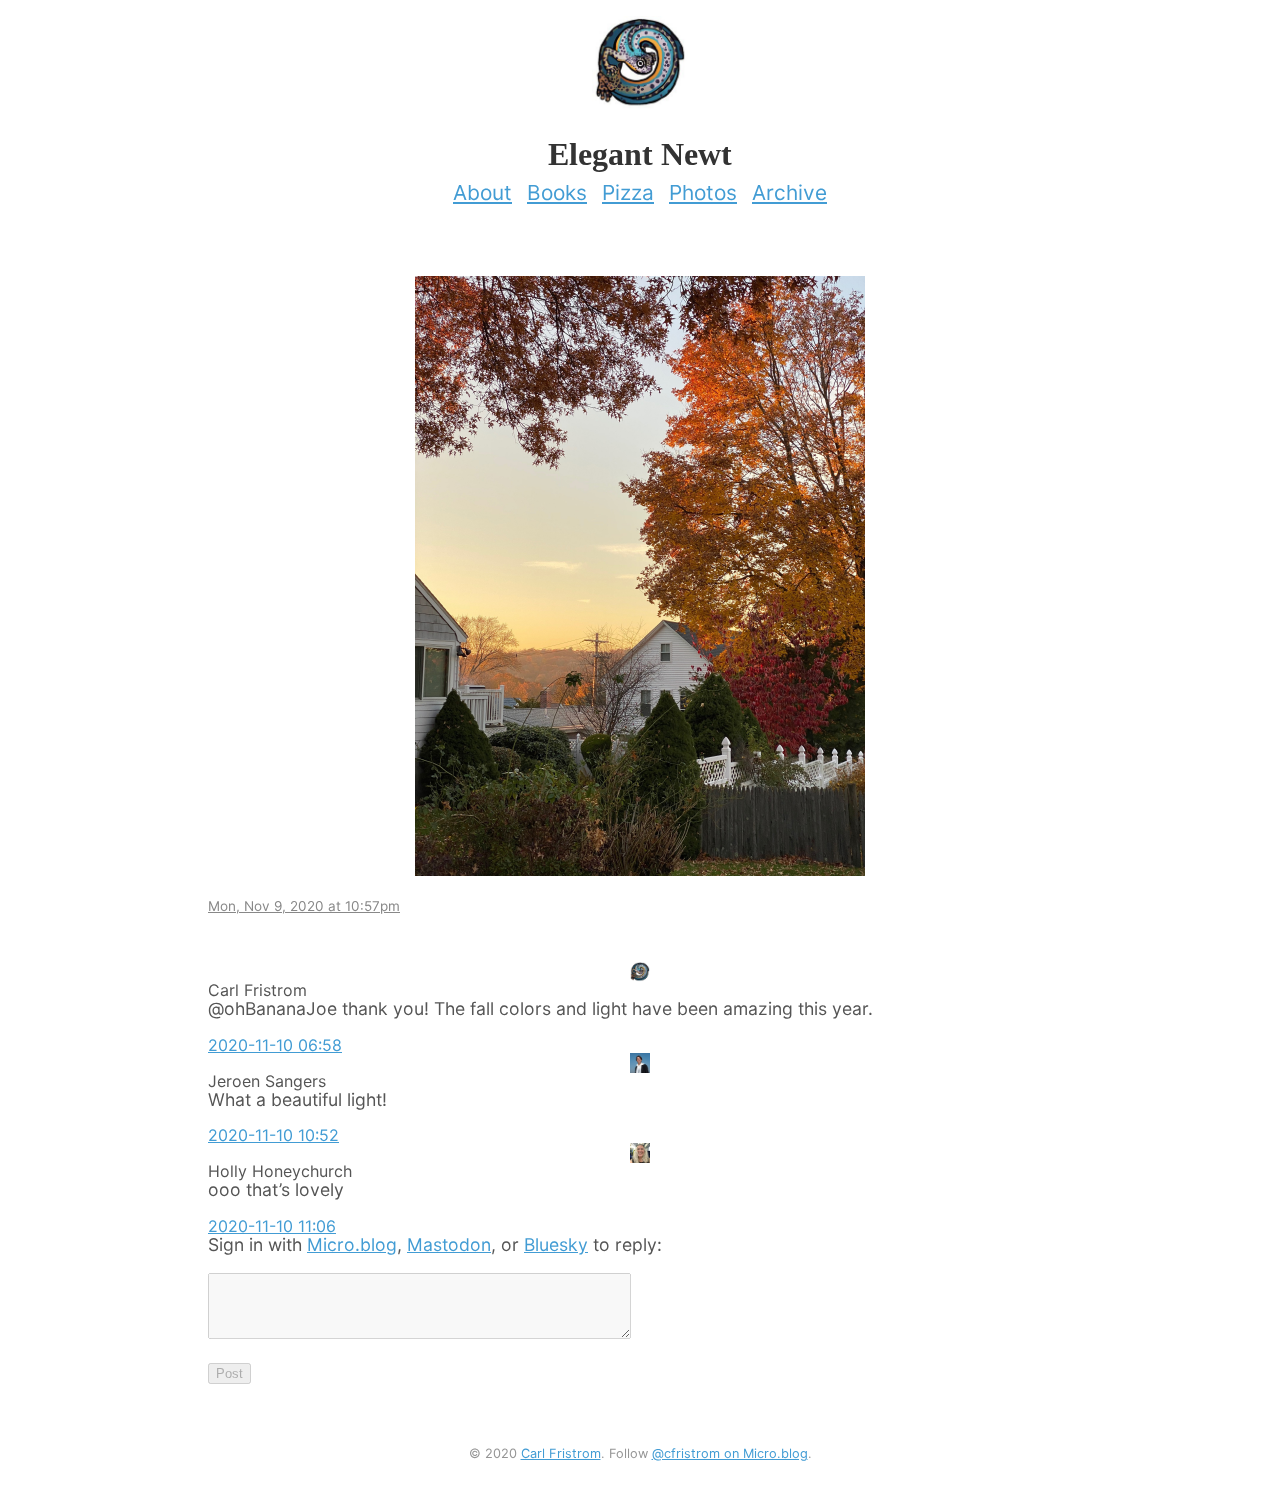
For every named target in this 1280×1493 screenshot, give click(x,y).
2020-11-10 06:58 (275, 1045)
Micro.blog (352, 1244)
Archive (789, 192)
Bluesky (556, 1244)
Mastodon (449, 1244)
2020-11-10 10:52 (273, 1135)
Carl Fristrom (561, 1453)
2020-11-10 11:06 (272, 1226)
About (482, 192)
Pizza (628, 192)
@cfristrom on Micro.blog (730, 1453)
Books (557, 192)
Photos (703, 192)
